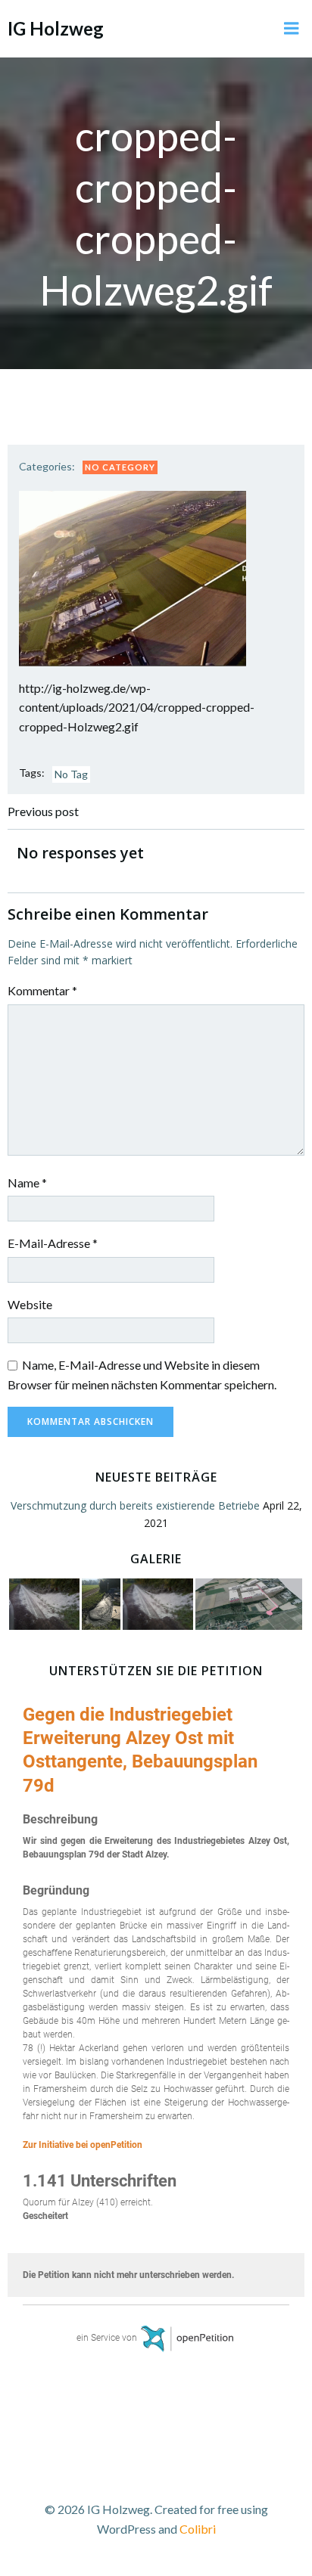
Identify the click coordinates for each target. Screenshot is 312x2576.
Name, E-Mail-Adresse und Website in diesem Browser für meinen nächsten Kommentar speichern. (142, 1375)
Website (30, 1304)
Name (27, 1182)
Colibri (198, 2529)
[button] (133, 579)
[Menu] (292, 29)
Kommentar (42, 990)
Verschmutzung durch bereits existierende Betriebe (135, 1505)
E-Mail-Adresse (53, 1243)
